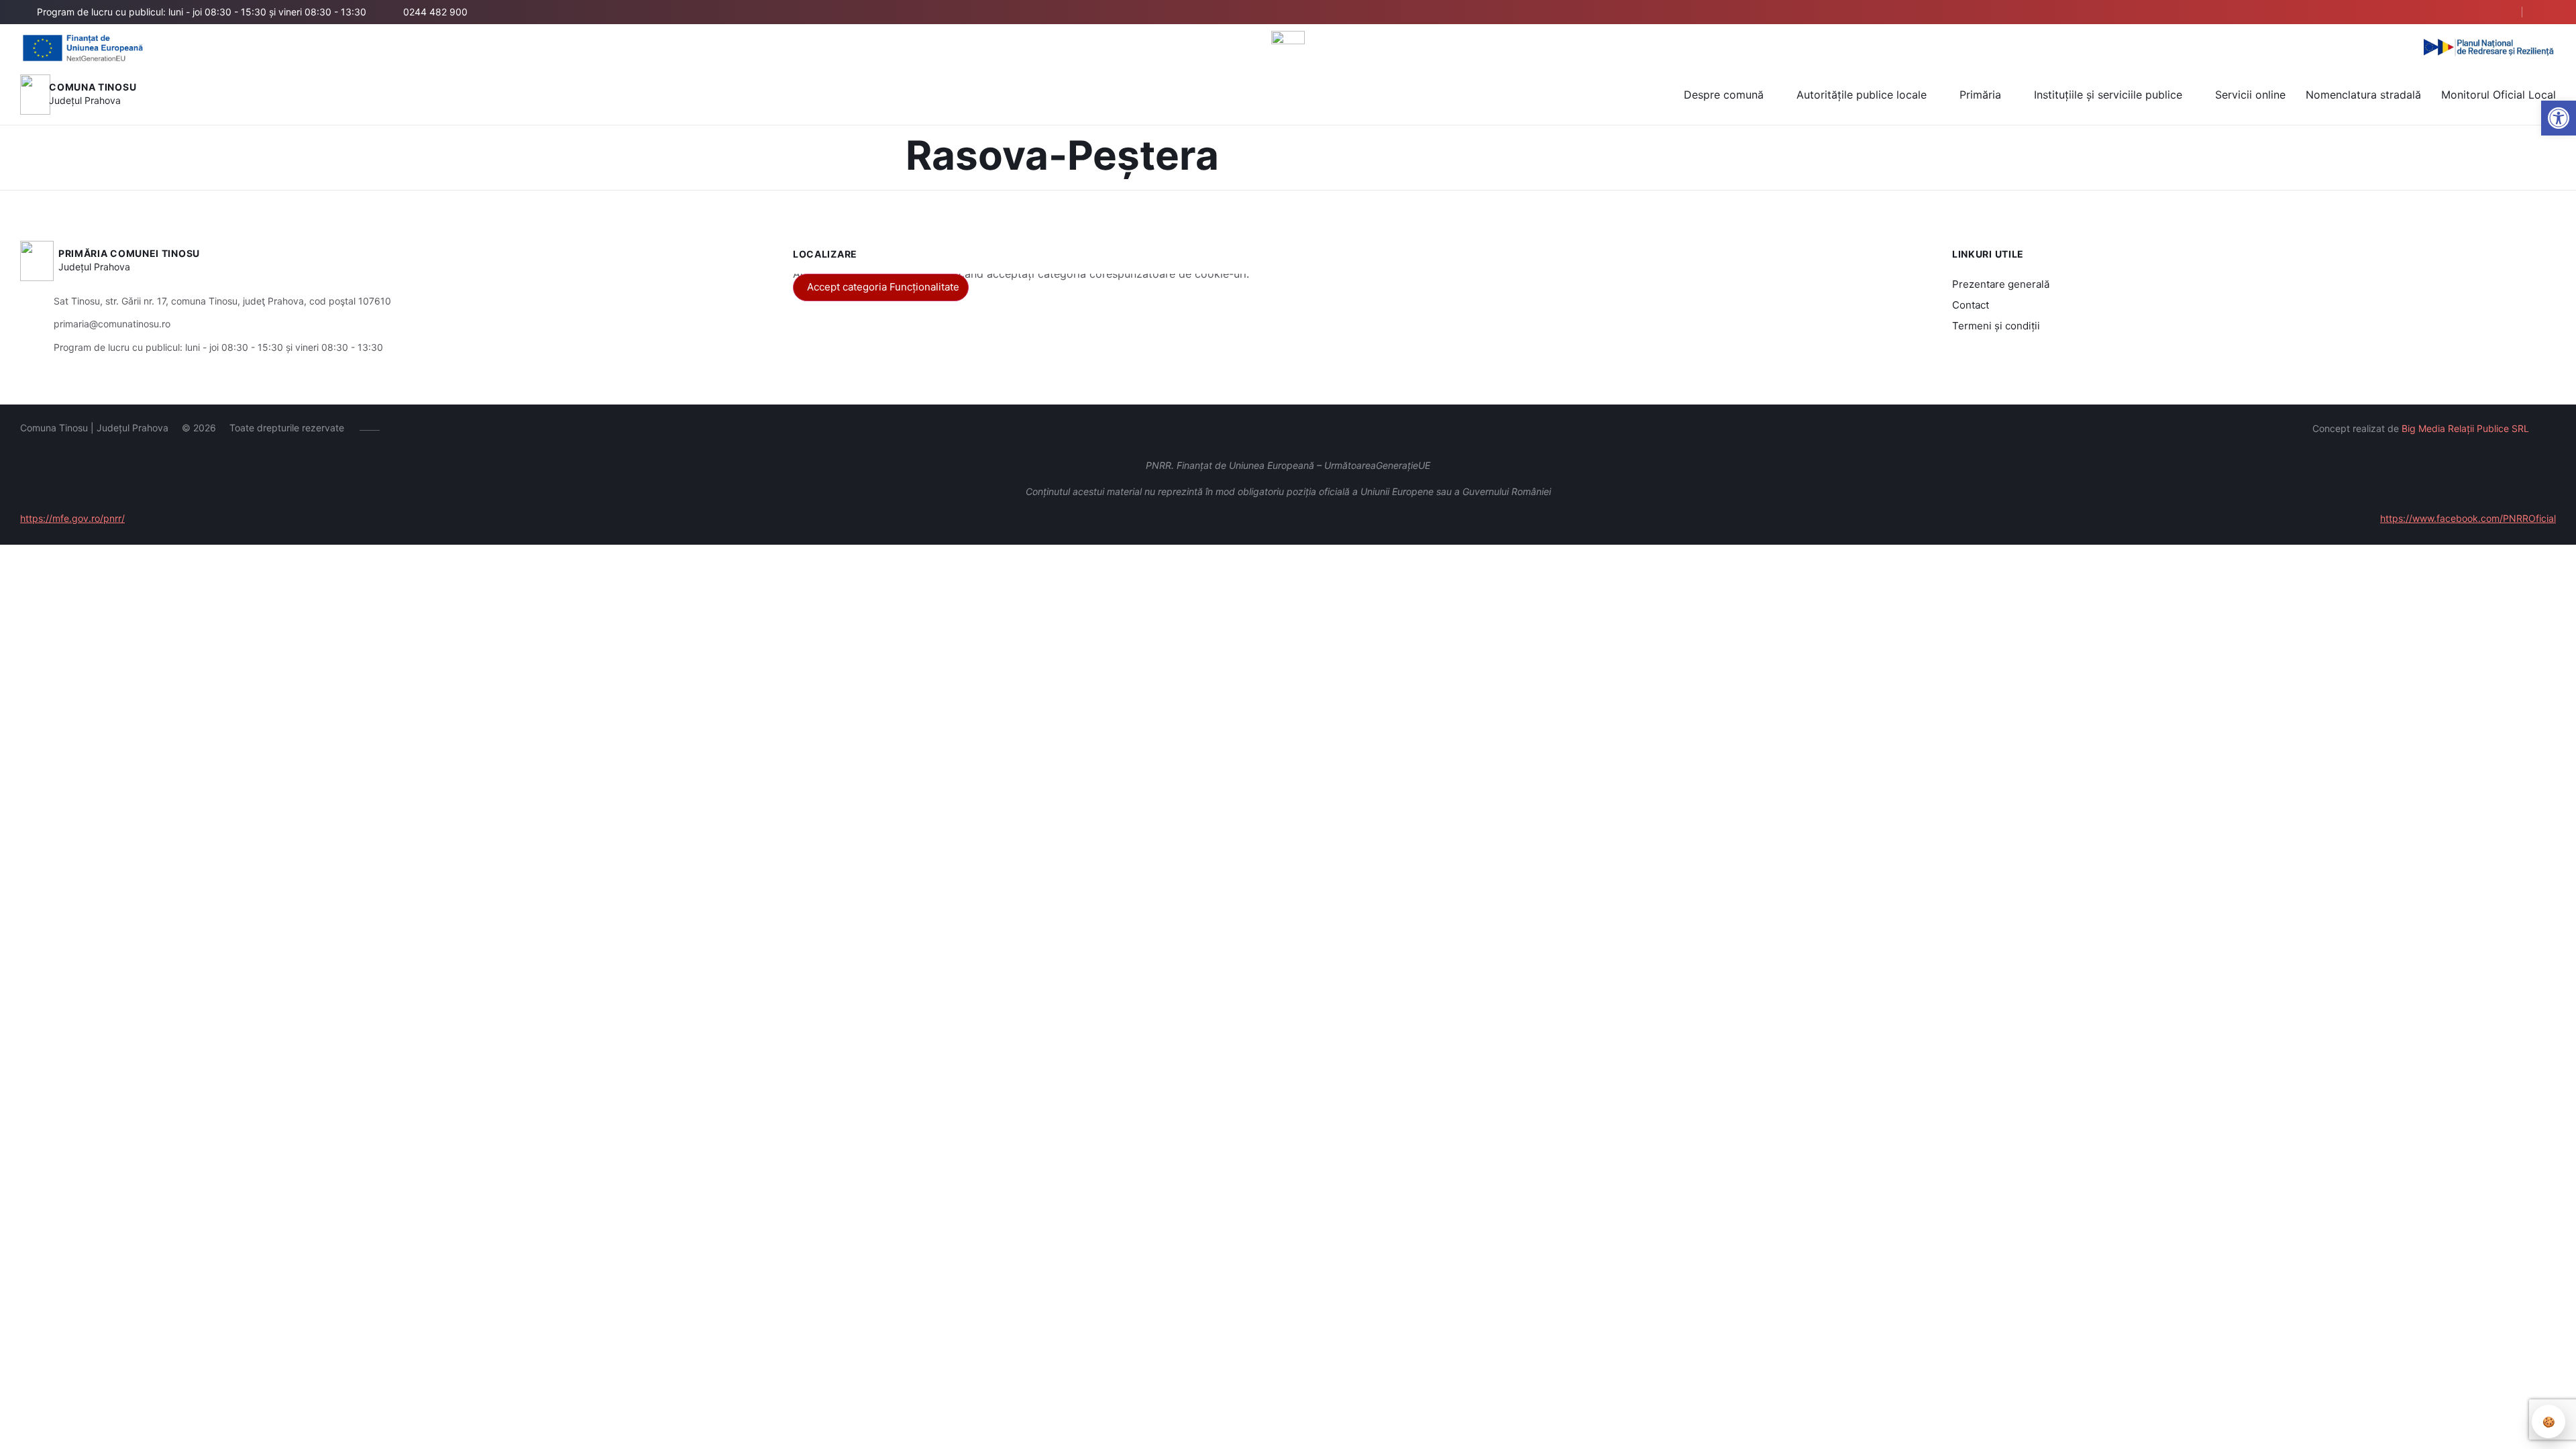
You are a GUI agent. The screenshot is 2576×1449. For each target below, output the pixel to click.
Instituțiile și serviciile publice (2108, 95)
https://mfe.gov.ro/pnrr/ (72, 518)
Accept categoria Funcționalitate (883, 287)
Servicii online (2250, 95)
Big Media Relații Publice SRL (2465, 428)
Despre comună (1724, 95)
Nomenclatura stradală (2363, 95)
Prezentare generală (2001, 284)
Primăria (1980, 95)
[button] (2559, 118)
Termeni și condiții (1996, 326)
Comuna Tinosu (93, 87)
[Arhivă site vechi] (2547, 12)
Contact (1971, 305)
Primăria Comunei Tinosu (129, 253)
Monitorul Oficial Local (2499, 95)
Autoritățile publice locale (1862, 95)
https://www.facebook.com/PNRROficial (2468, 518)
